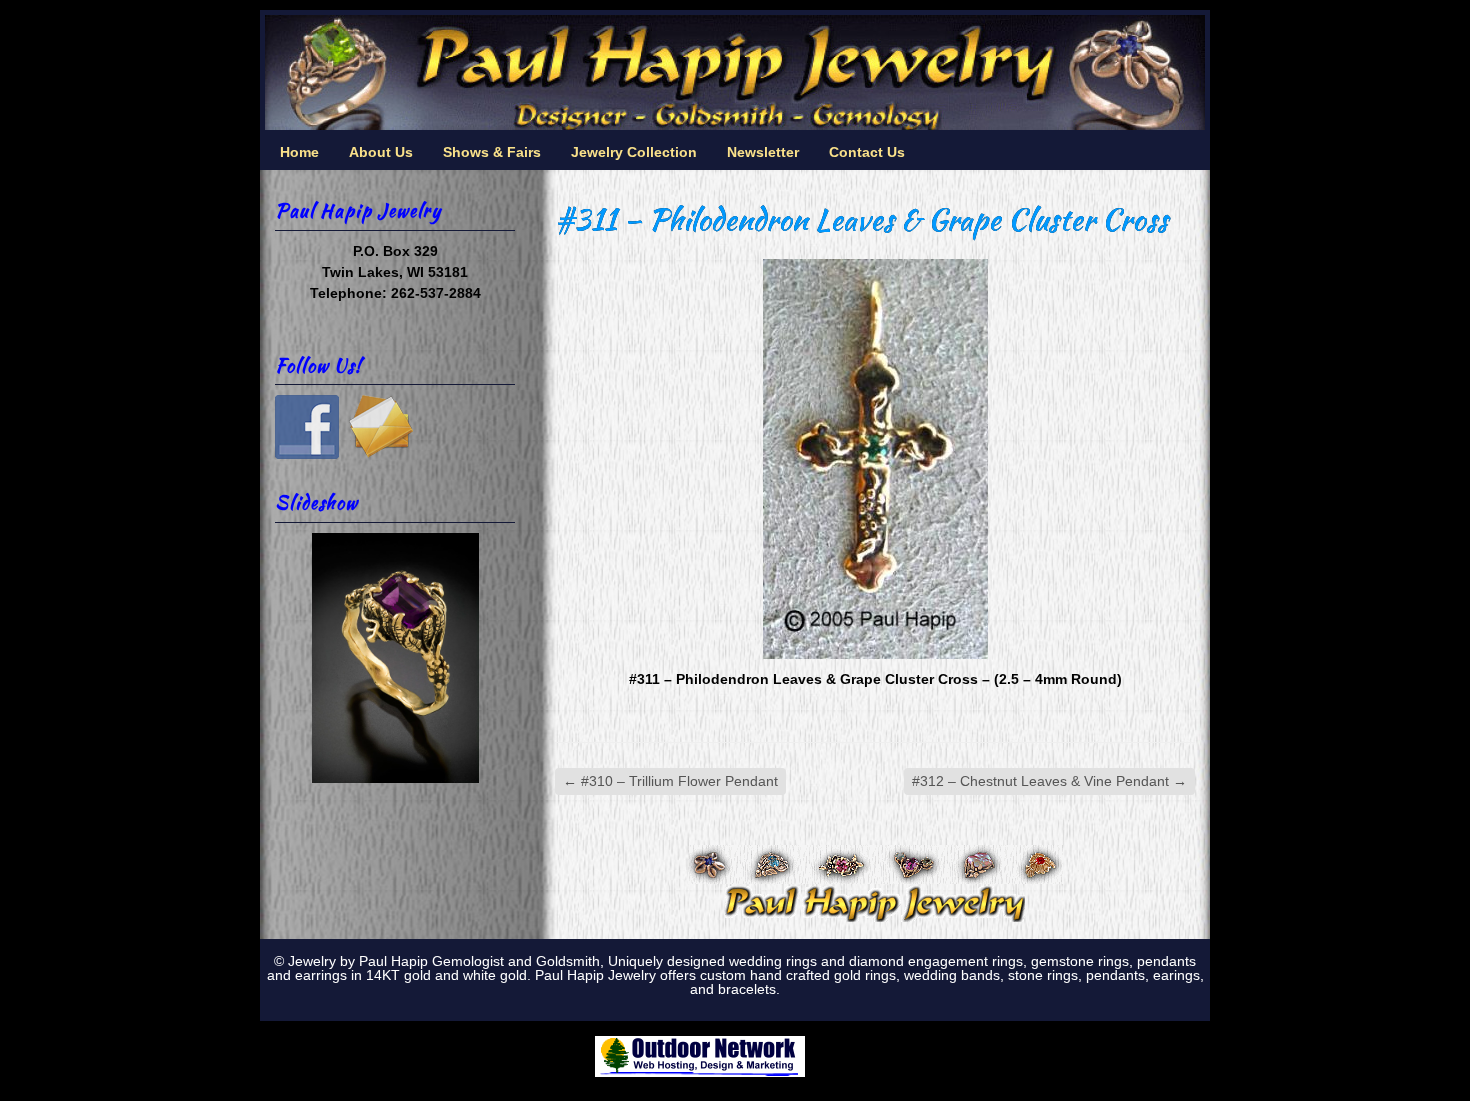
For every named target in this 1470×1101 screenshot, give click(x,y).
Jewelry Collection (634, 152)
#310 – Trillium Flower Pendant (670, 781)
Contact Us (867, 152)
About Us (381, 152)
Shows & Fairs (492, 152)
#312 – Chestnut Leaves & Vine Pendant (1049, 781)
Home (299, 152)
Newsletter (763, 152)
